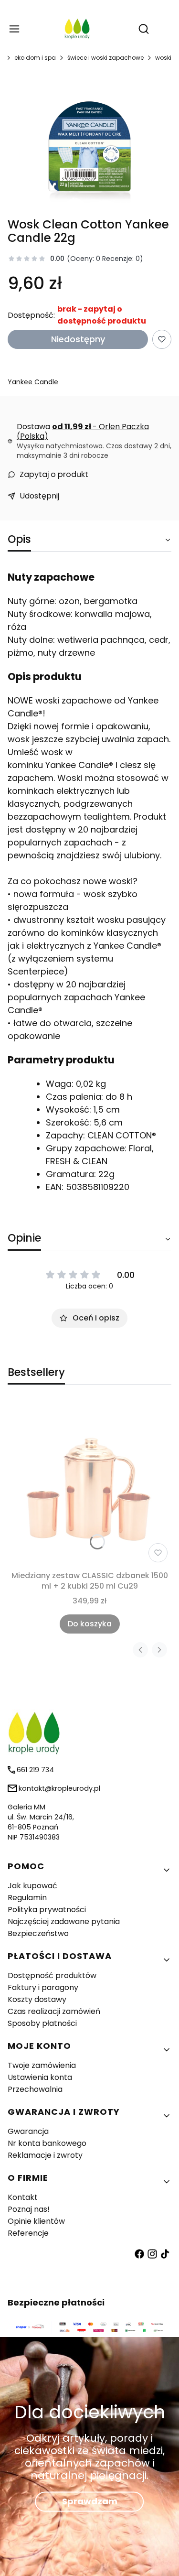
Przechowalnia (35, 2089)
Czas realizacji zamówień (54, 2011)
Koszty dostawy (37, 1999)
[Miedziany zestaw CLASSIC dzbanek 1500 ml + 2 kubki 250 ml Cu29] (89, 1484)
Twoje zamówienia (42, 2065)
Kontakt (23, 2197)
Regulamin (27, 1898)
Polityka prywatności (47, 1910)
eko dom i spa (35, 58)
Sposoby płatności (42, 2023)
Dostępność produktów (52, 1975)
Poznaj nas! (29, 2209)
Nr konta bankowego (47, 2143)
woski (163, 58)
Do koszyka (90, 1624)
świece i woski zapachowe (105, 58)
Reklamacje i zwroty (45, 2155)
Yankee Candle (33, 382)
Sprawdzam (90, 2501)
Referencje (28, 2233)
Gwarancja (28, 2131)
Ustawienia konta (40, 2077)
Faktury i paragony (43, 1987)
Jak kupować (32, 1886)
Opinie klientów (36, 2221)
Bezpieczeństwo (38, 1933)
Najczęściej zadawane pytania (64, 1921)
